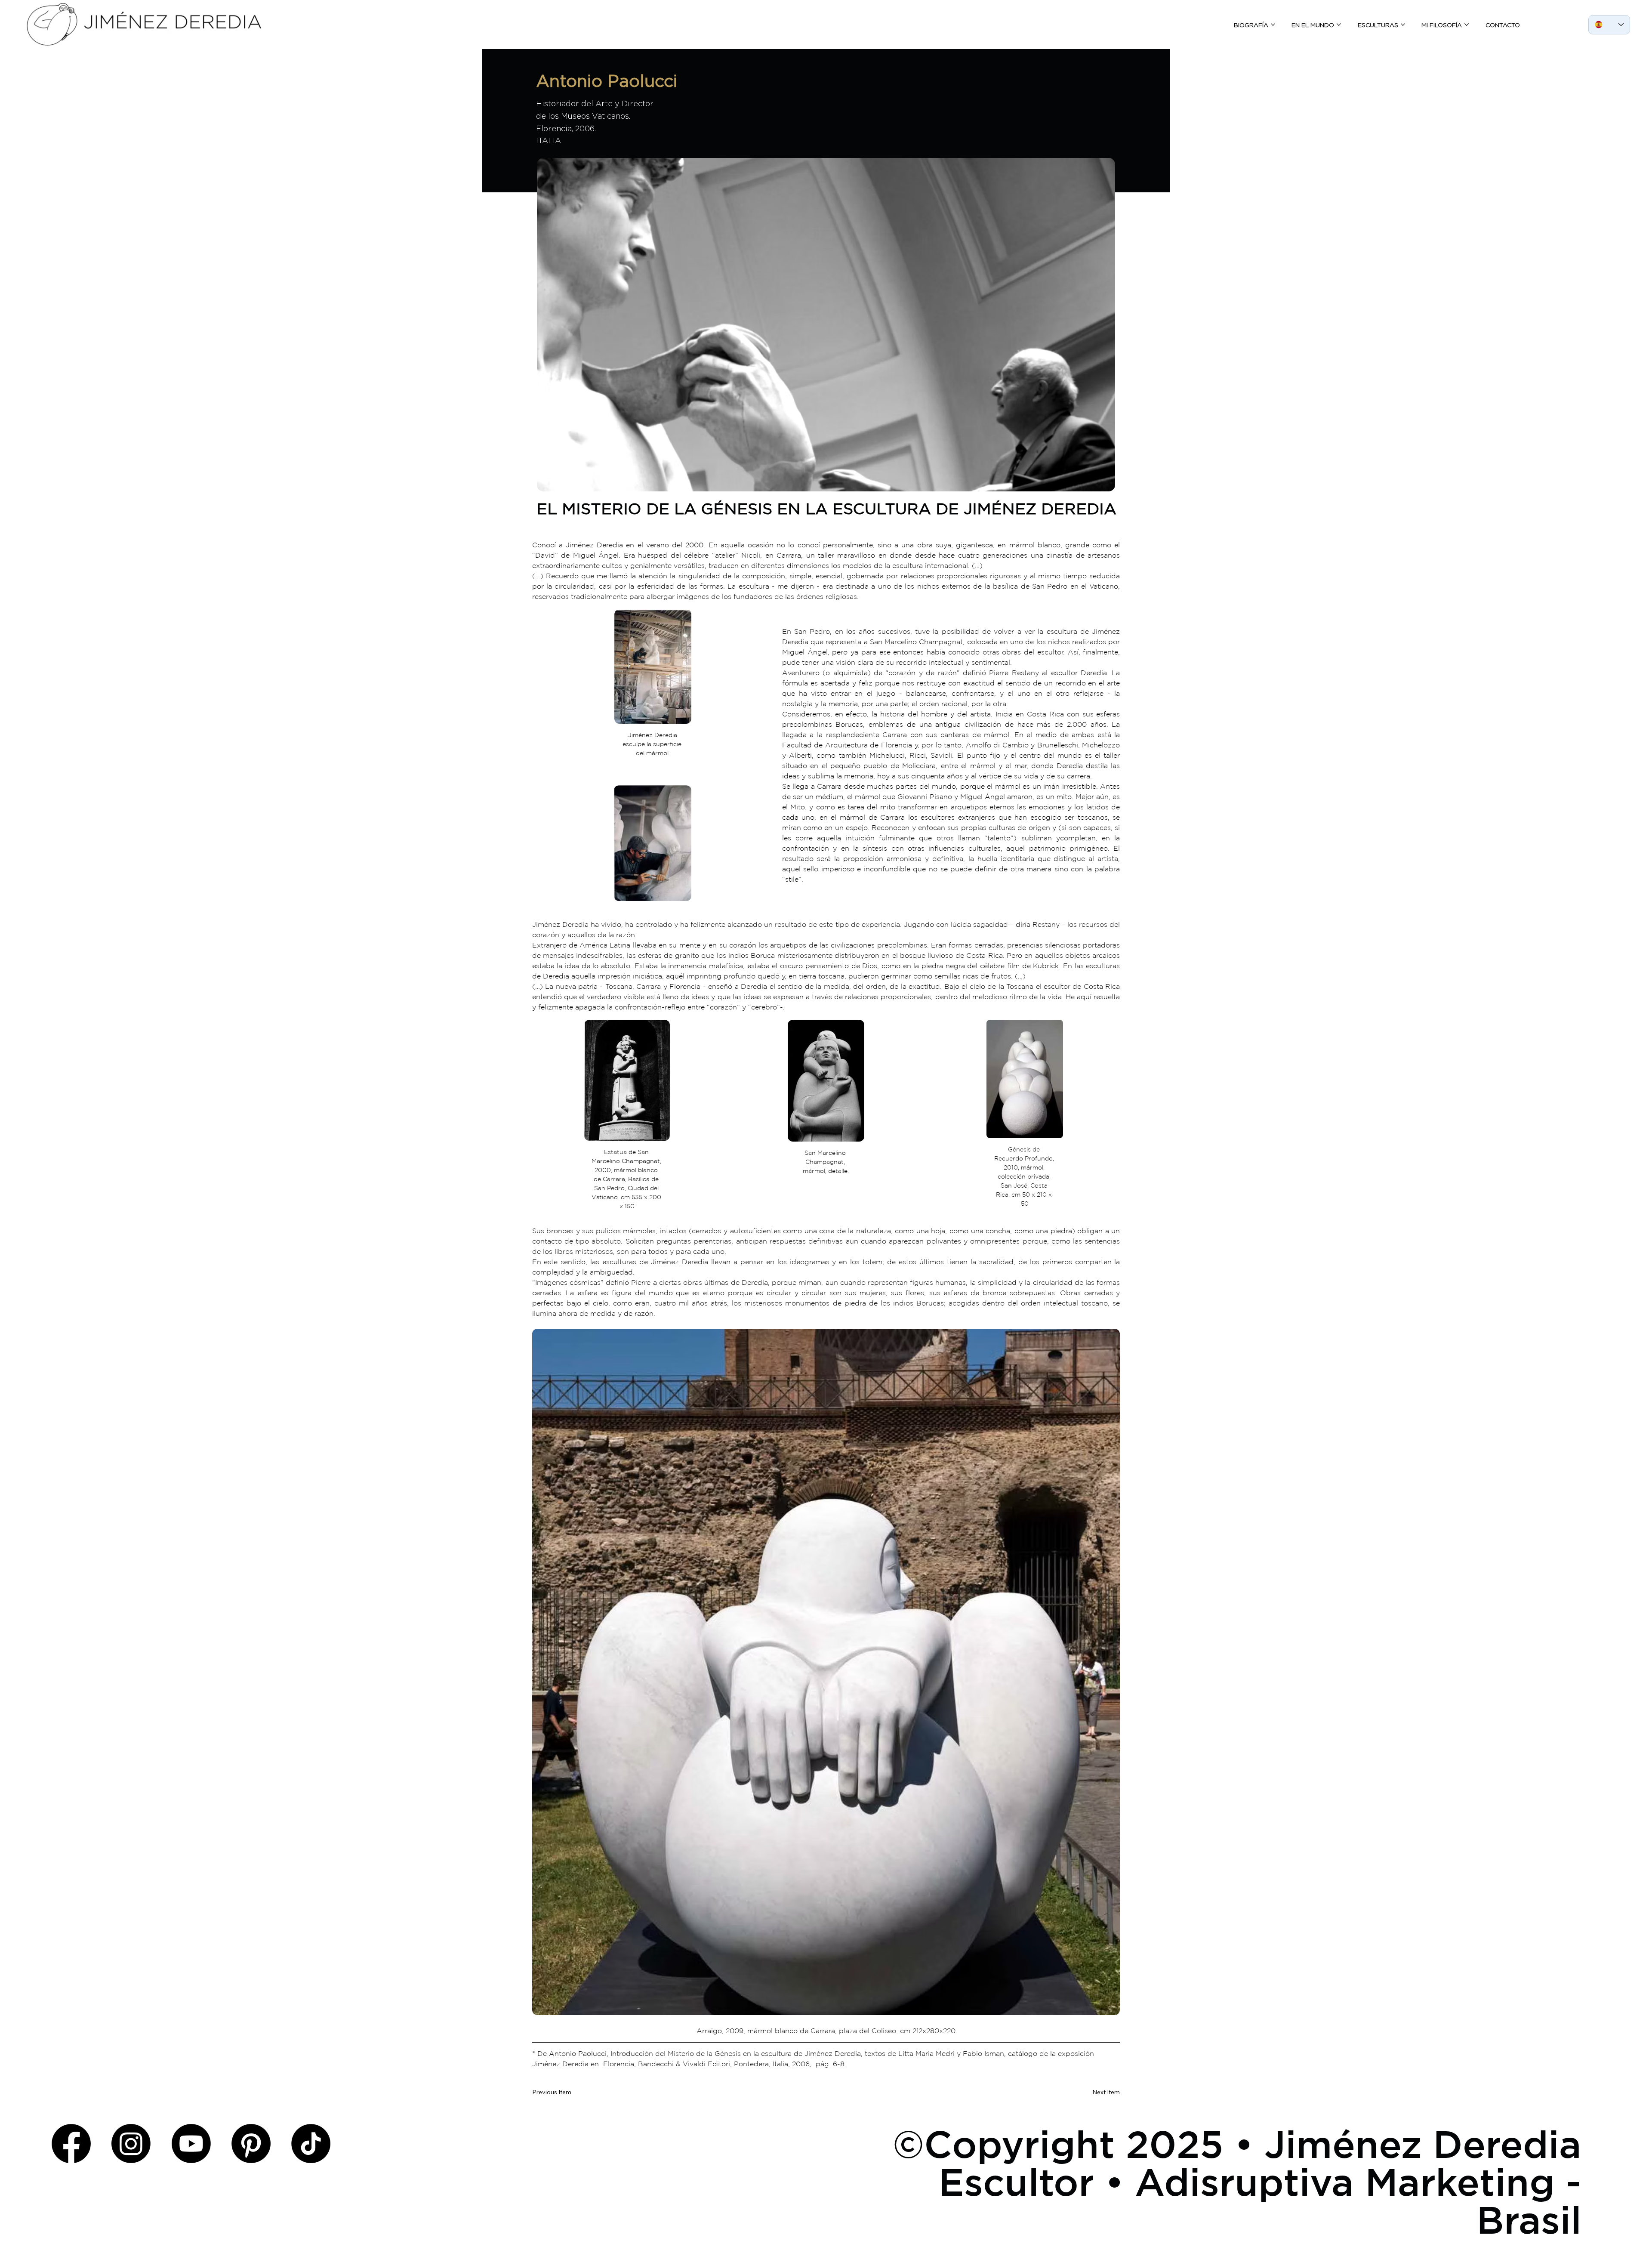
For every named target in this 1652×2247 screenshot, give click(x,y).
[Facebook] (71, 2144)
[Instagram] (131, 2144)
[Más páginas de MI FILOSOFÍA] (1467, 25)
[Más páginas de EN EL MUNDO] (1339, 25)
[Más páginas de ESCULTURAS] (1403, 25)
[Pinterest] (251, 2144)
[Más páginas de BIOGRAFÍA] (1273, 25)
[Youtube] (191, 2144)
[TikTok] (311, 2144)
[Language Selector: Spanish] (1609, 25)
